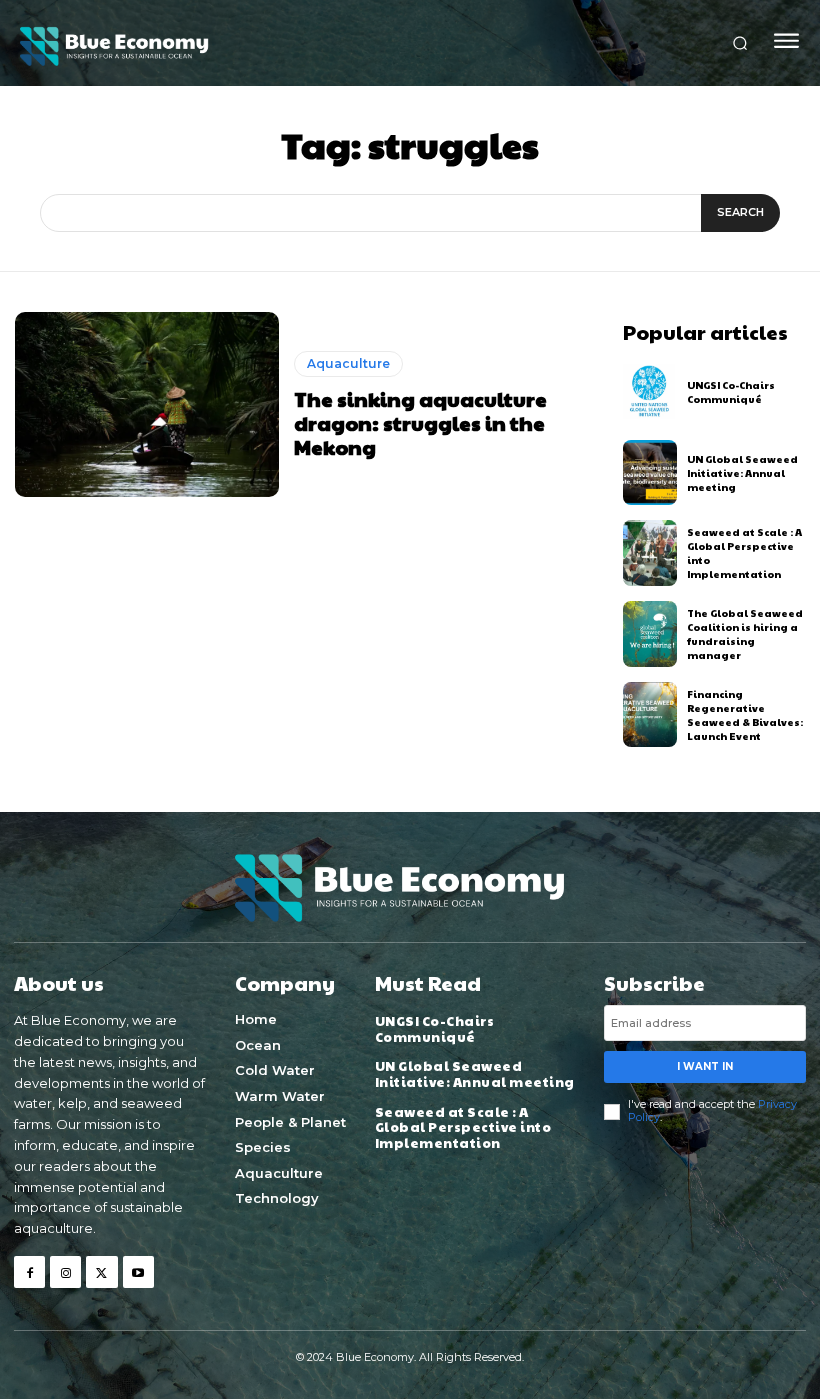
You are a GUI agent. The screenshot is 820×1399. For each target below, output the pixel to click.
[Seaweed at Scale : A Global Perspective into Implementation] (650, 553)
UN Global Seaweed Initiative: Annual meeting (742, 473)
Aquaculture (348, 363)
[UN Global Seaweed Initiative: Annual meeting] (650, 473)
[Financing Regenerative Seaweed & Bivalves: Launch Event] (650, 715)
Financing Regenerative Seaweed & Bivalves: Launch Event (745, 715)
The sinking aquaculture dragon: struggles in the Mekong (420, 423)
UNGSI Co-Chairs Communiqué (731, 392)
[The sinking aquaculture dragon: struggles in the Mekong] (147, 404)
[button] (740, 43)
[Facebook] (29, 1271)
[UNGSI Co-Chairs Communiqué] (650, 392)
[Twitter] (101, 1271)
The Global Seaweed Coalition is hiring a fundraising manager (745, 634)
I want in (705, 1066)
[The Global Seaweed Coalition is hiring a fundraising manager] (650, 634)
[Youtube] (138, 1271)
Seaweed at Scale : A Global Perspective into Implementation (463, 1127)
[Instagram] (65, 1271)
